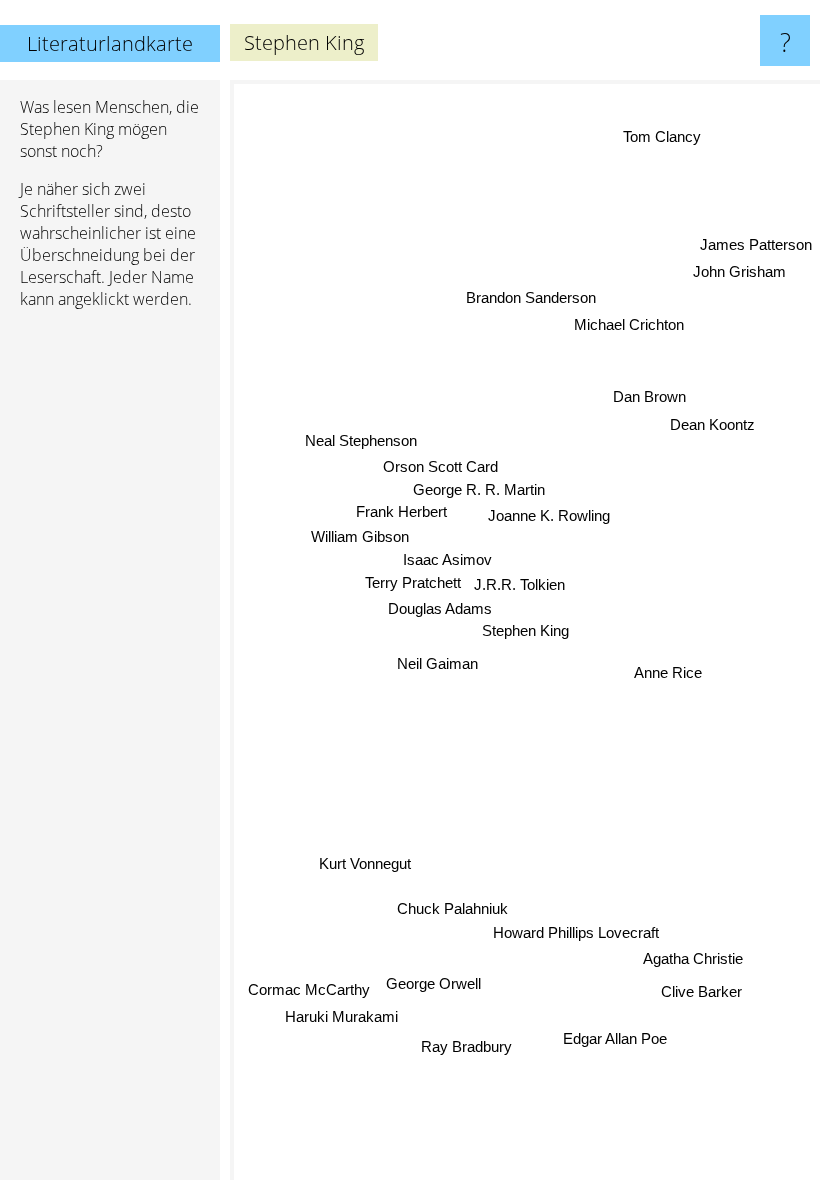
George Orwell (433, 983)
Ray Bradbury (467, 1046)
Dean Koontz (712, 423)
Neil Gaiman (437, 664)
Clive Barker (701, 990)
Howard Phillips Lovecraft (576, 931)
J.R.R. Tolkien (520, 584)
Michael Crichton (629, 323)
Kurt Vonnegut (365, 863)
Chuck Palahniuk (452, 908)
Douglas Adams (440, 608)
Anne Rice (668, 672)
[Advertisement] (110, 631)
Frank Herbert (401, 512)
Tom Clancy (662, 136)
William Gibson (360, 536)
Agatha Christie (694, 957)
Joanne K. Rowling (549, 515)
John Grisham (739, 271)
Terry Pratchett (413, 582)
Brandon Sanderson (531, 297)
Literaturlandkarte (110, 43)
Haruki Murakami (341, 1016)
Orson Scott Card (440, 466)
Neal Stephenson (361, 440)
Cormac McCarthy (309, 990)
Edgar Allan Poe (615, 1038)
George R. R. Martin (479, 489)
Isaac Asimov (447, 559)
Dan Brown (649, 396)
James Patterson (756, 244)
